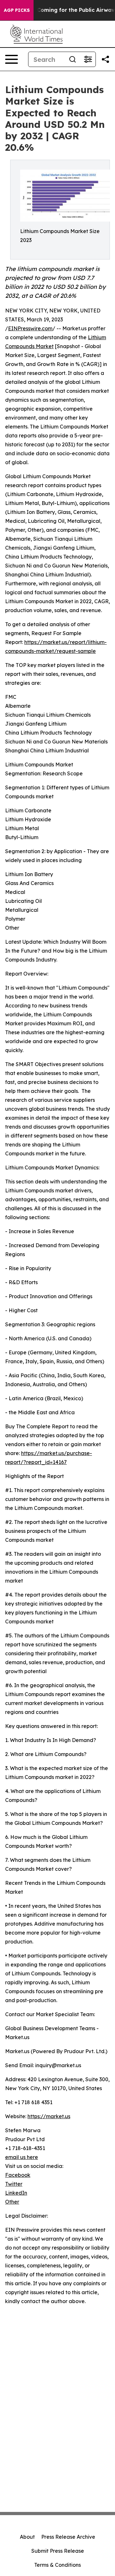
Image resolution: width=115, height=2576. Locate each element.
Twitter (14, 2184)
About (27, 2537)
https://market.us (49, 2116)
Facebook (18, 2175)
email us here (22, 2157)
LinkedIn (16, 2193)
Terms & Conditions (57, 2565)
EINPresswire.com (30, 328)
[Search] (73, 59)
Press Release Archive (68, 2537)
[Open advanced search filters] (88, 59)
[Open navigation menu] (11, 59)
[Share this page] (105, 59)
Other (12, 2202)
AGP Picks (17, 10)
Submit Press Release (58, 2551)
